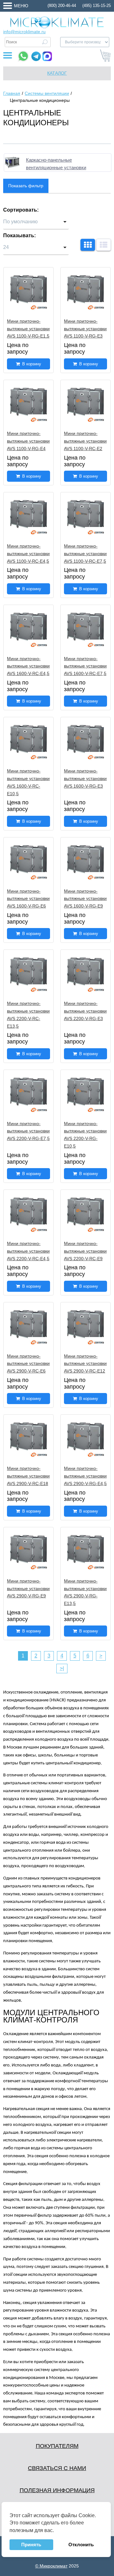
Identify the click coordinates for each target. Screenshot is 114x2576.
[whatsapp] (23, 56)
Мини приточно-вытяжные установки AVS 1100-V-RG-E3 (85, 329)
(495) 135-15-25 (97, 6)
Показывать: (19, 235)
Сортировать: (21, 210)
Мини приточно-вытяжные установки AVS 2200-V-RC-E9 (85, 1251)
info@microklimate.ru (24, 32)
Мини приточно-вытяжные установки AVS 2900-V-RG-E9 (28, 1588)
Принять (31, 2545)
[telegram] (36, 56)
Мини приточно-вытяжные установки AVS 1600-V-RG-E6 (28, 899)
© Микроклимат (51, 2566)
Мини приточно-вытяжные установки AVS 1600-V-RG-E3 (85, 778)
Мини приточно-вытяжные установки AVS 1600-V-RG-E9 (85, 899)
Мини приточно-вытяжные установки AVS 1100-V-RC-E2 (85, 441)
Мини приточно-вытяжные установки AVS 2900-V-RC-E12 (85, 1364)
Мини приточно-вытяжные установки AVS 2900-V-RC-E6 (28, 1364)
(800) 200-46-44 (62, 6)
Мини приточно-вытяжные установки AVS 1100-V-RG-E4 (28, 441)
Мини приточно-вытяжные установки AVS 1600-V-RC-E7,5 (85, 666)
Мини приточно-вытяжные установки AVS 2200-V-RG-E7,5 (28, 1131)
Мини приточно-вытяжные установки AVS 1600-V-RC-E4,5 (28, 666)
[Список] (104, 245)
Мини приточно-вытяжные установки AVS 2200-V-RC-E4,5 (28, 1251)
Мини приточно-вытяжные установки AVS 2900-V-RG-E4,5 (85, 1476)
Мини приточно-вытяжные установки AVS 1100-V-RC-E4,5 (28, 554)
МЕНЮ (21, 6)
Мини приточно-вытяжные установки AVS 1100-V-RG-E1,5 (28, 329)
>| (62, 1668)
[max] (47, 56)
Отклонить (81, 2545)
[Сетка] (88, 245)
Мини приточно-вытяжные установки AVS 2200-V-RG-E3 (85, 1011)
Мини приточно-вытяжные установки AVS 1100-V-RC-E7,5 (85, 554)
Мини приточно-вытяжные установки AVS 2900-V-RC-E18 (28, 1476)
